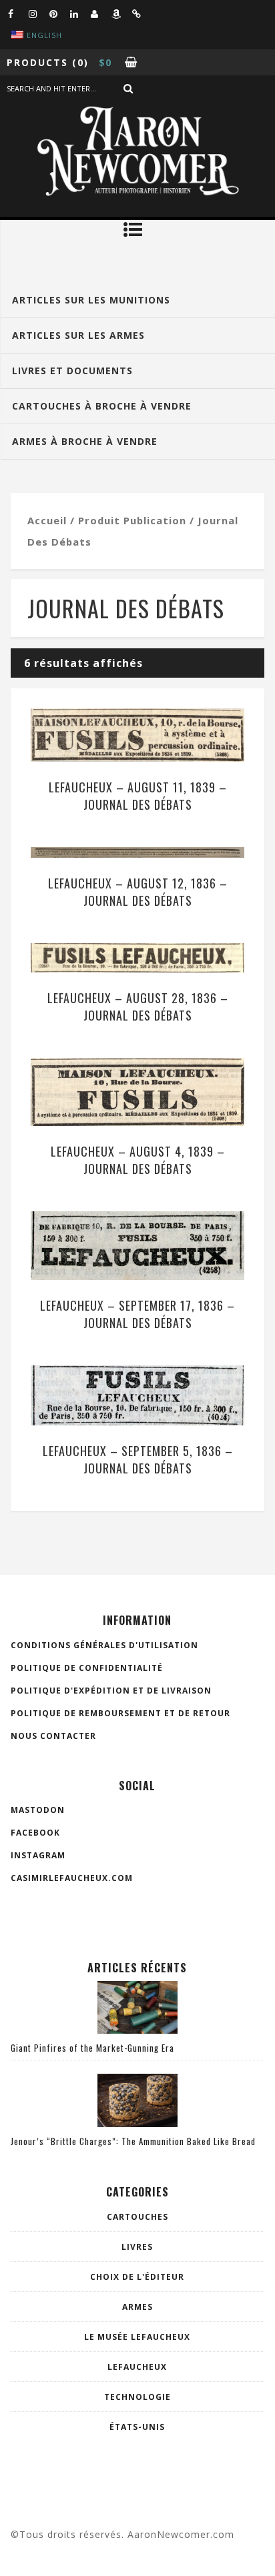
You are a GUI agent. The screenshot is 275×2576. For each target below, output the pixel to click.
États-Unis (137, 2427)
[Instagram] (39, 13)
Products (37, 62)
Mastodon (38, 1810)
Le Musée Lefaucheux (137, 2337)
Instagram (38, 1855)
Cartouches (137, 2217)
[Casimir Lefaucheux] (101, 13)
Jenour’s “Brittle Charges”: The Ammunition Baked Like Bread (133, 2141)
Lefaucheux (137, 2367)
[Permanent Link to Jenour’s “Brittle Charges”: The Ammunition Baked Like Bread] (137, 2123)
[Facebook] (18, 13)
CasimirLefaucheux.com (72, 1878)
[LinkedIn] (80, 13)
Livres (137, 2247)
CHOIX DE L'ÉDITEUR (137, 2277)
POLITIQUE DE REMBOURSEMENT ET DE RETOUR (120, 1713)
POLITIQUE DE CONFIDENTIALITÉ (87, 1668)
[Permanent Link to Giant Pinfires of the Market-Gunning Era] (137, 2030)
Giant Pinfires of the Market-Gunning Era (92, 2048)
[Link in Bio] (142, 13)
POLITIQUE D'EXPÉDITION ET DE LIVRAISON (111, 1691)
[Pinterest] (59, 13)
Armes (137, 2307)
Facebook (35, 1833)
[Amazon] (121, 13)
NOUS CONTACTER (53, 1736)
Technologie (137, 2397)
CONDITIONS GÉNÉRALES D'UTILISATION (104, 1645)
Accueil (47, 520)
